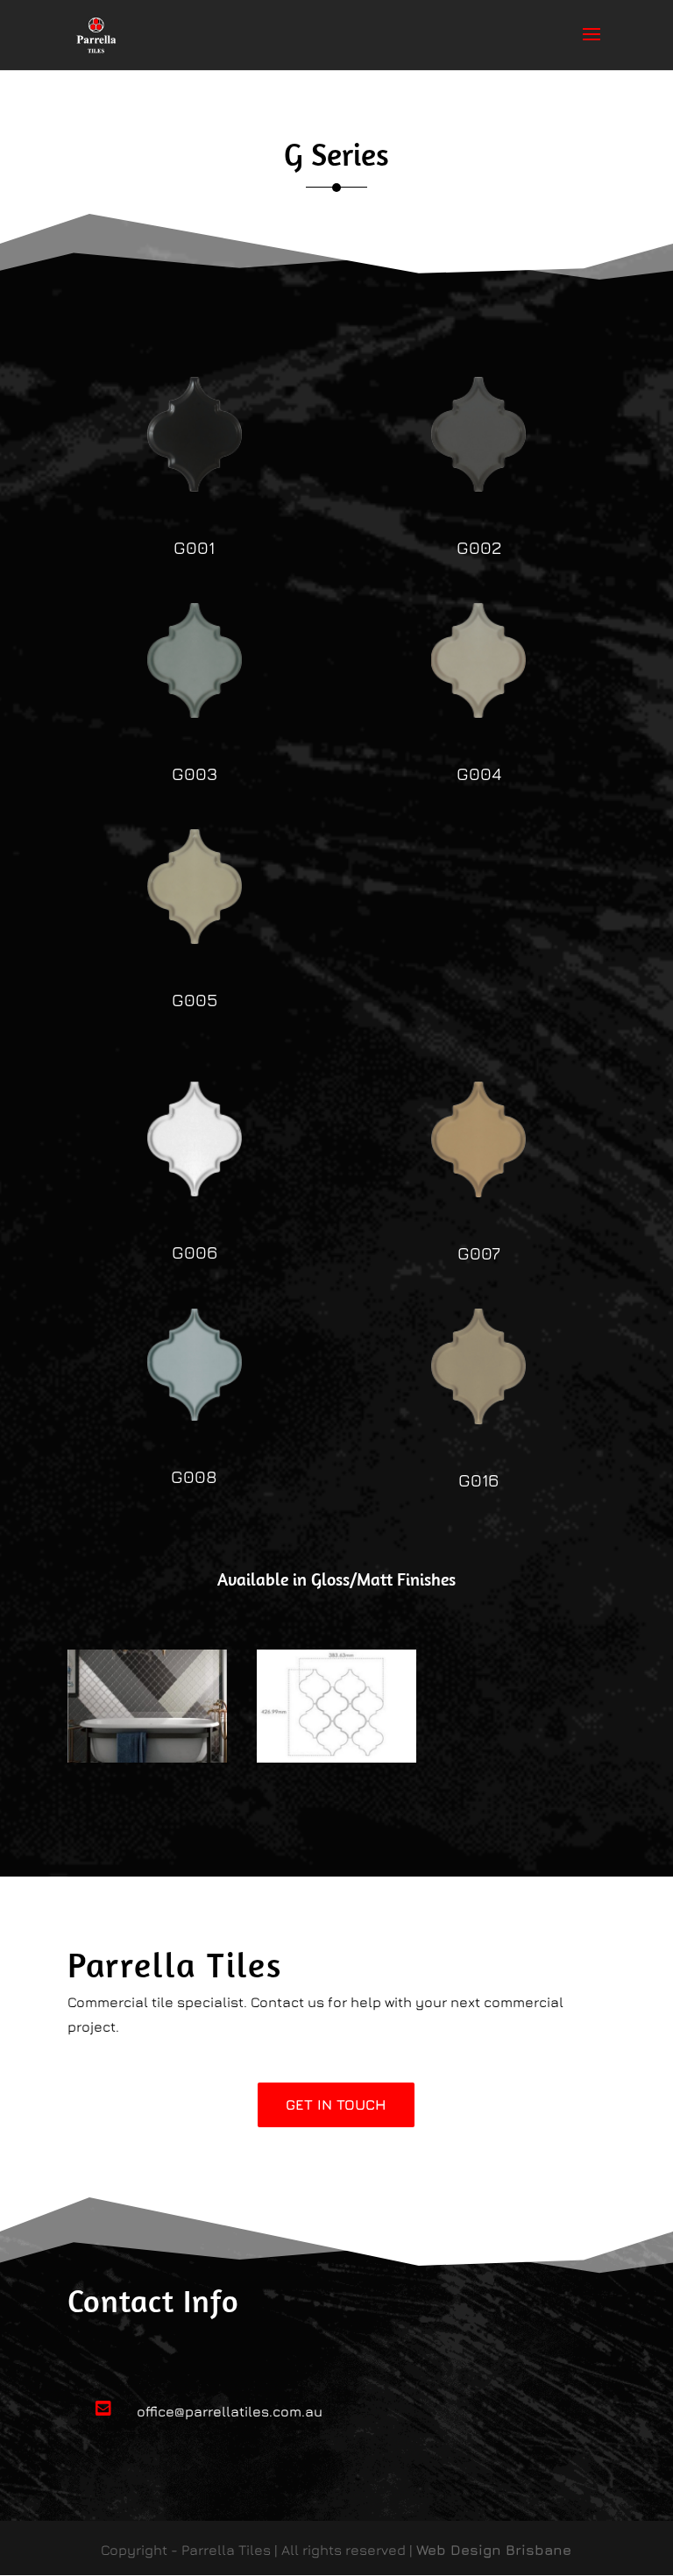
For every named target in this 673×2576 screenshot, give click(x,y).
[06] (195, 1191)
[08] (195, 1416)
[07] (478, 1192)
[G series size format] (336, 1757)
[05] (195, 939)
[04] (478, 713)
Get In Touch (336, 2104)
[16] (478, 1419)
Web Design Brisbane (494, 2550)
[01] (195, 486)
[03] (195, 713)
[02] (478, 486)
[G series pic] (147, 1757)
